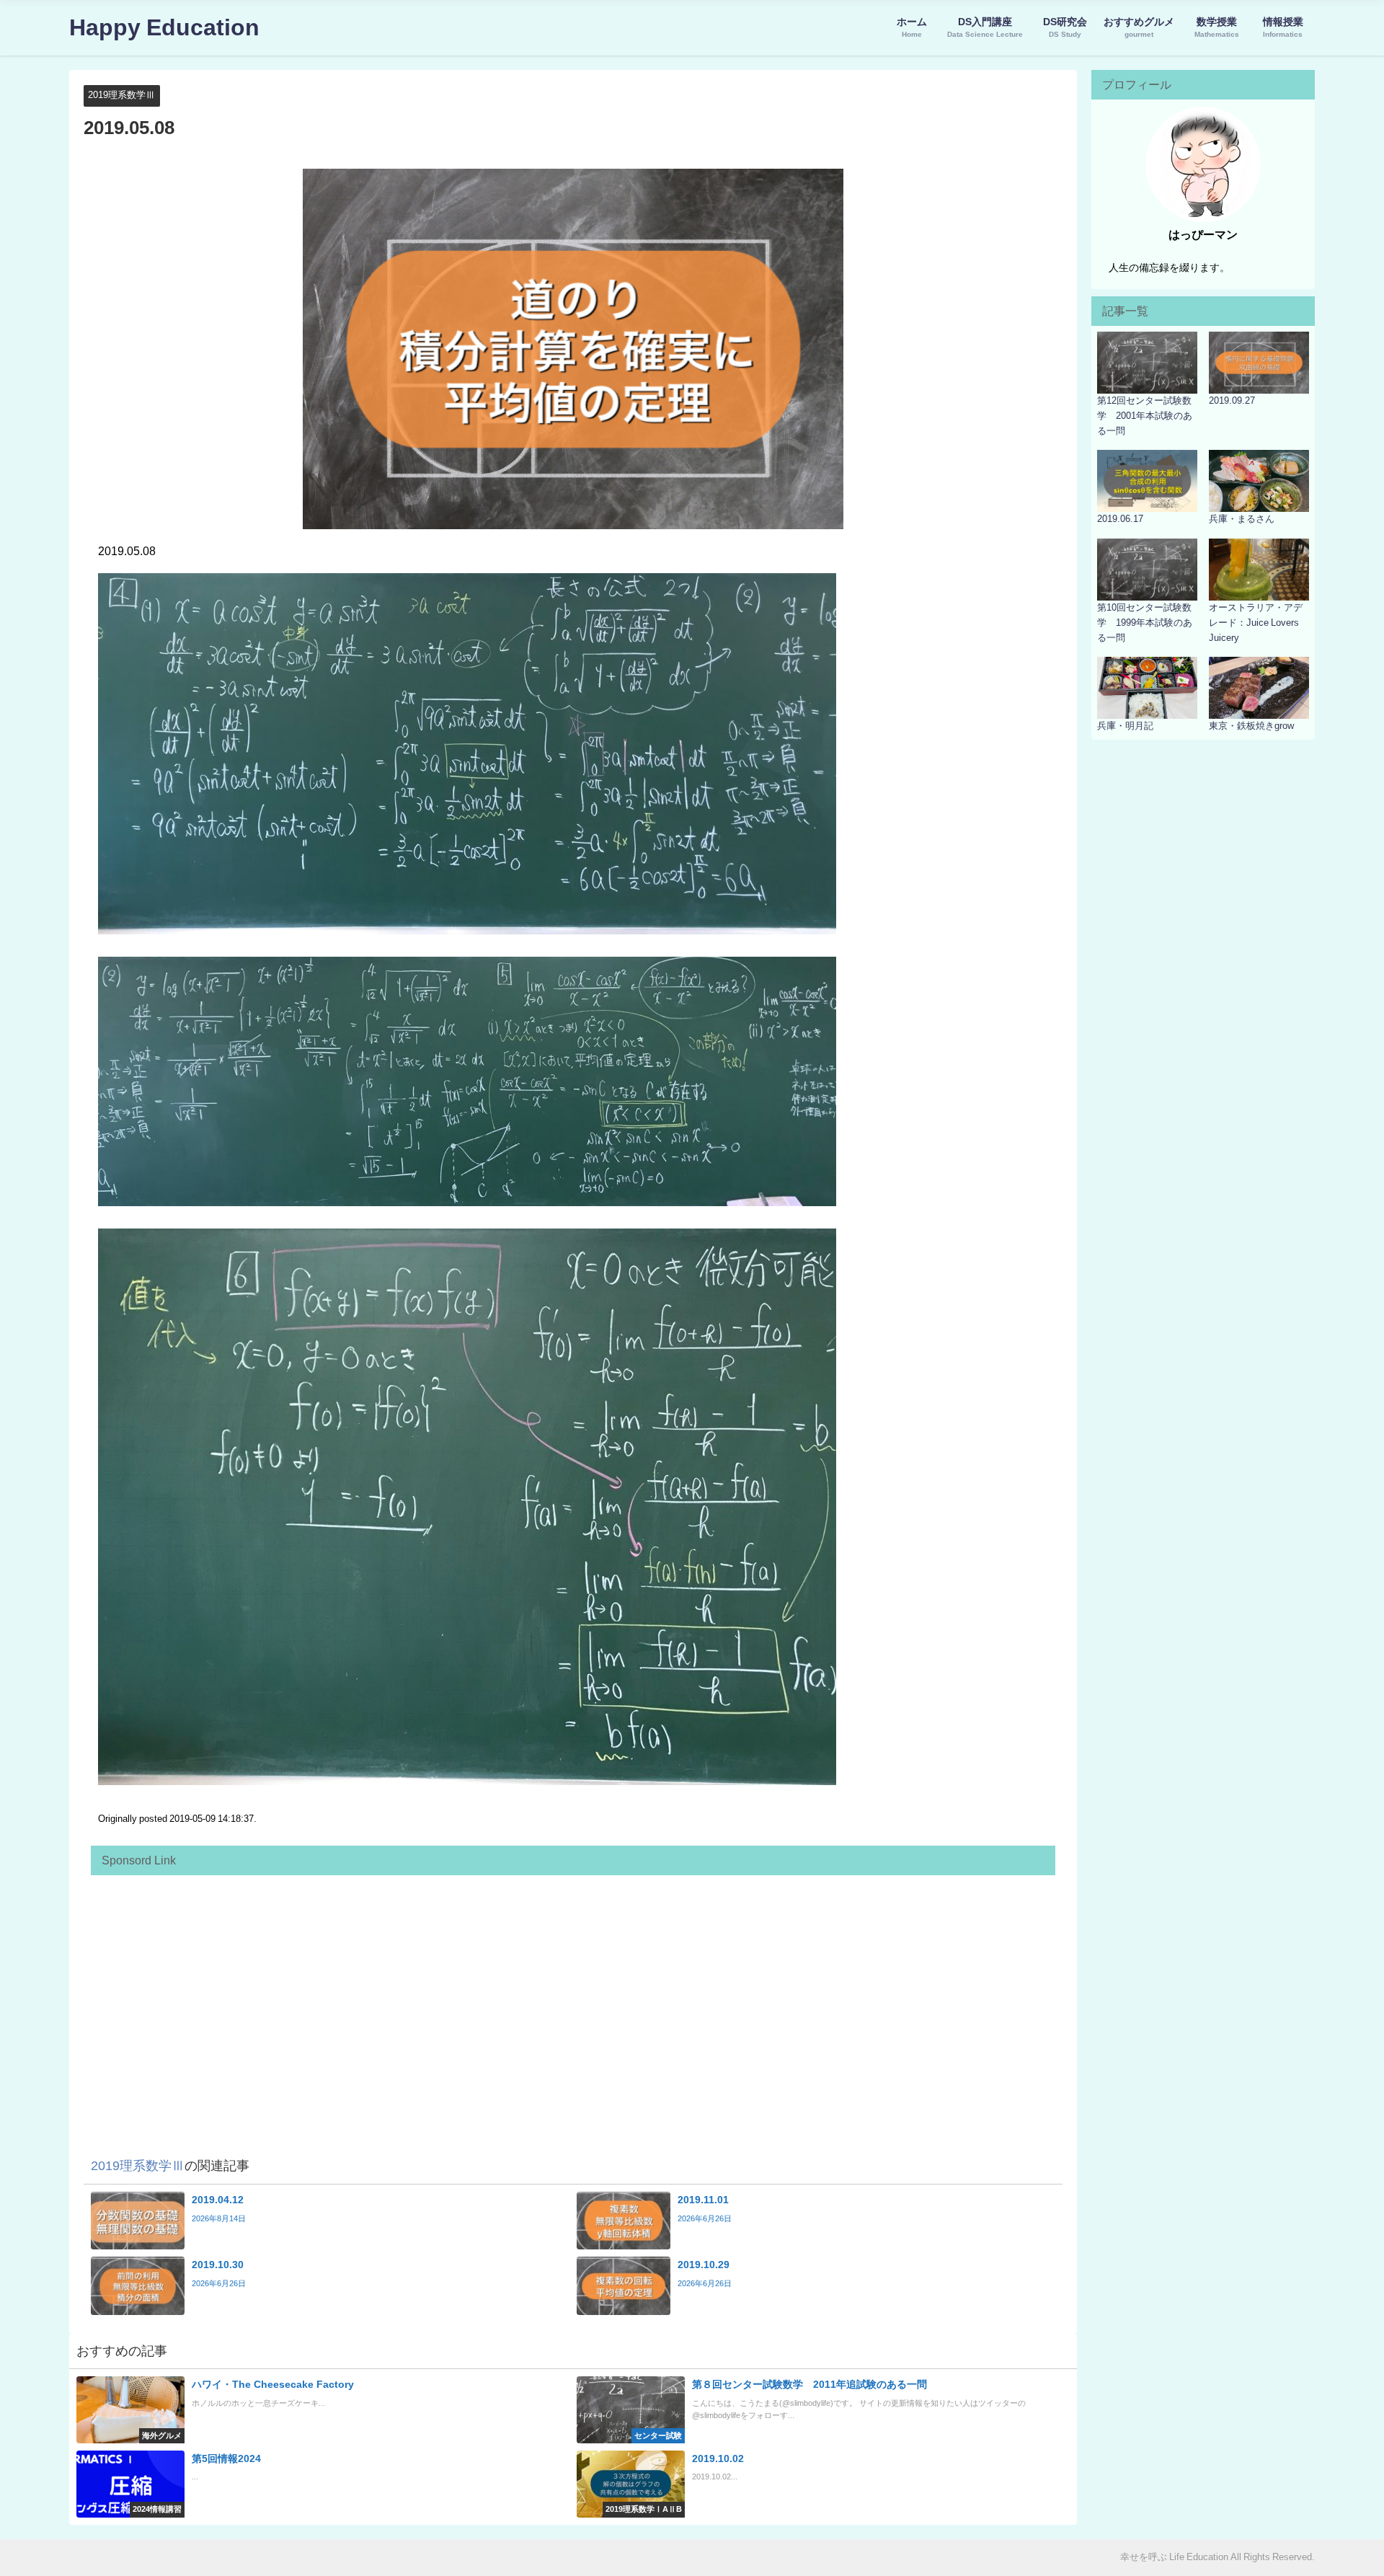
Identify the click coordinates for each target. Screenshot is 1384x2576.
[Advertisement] (531, 1983)
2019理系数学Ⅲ (121, 95)
